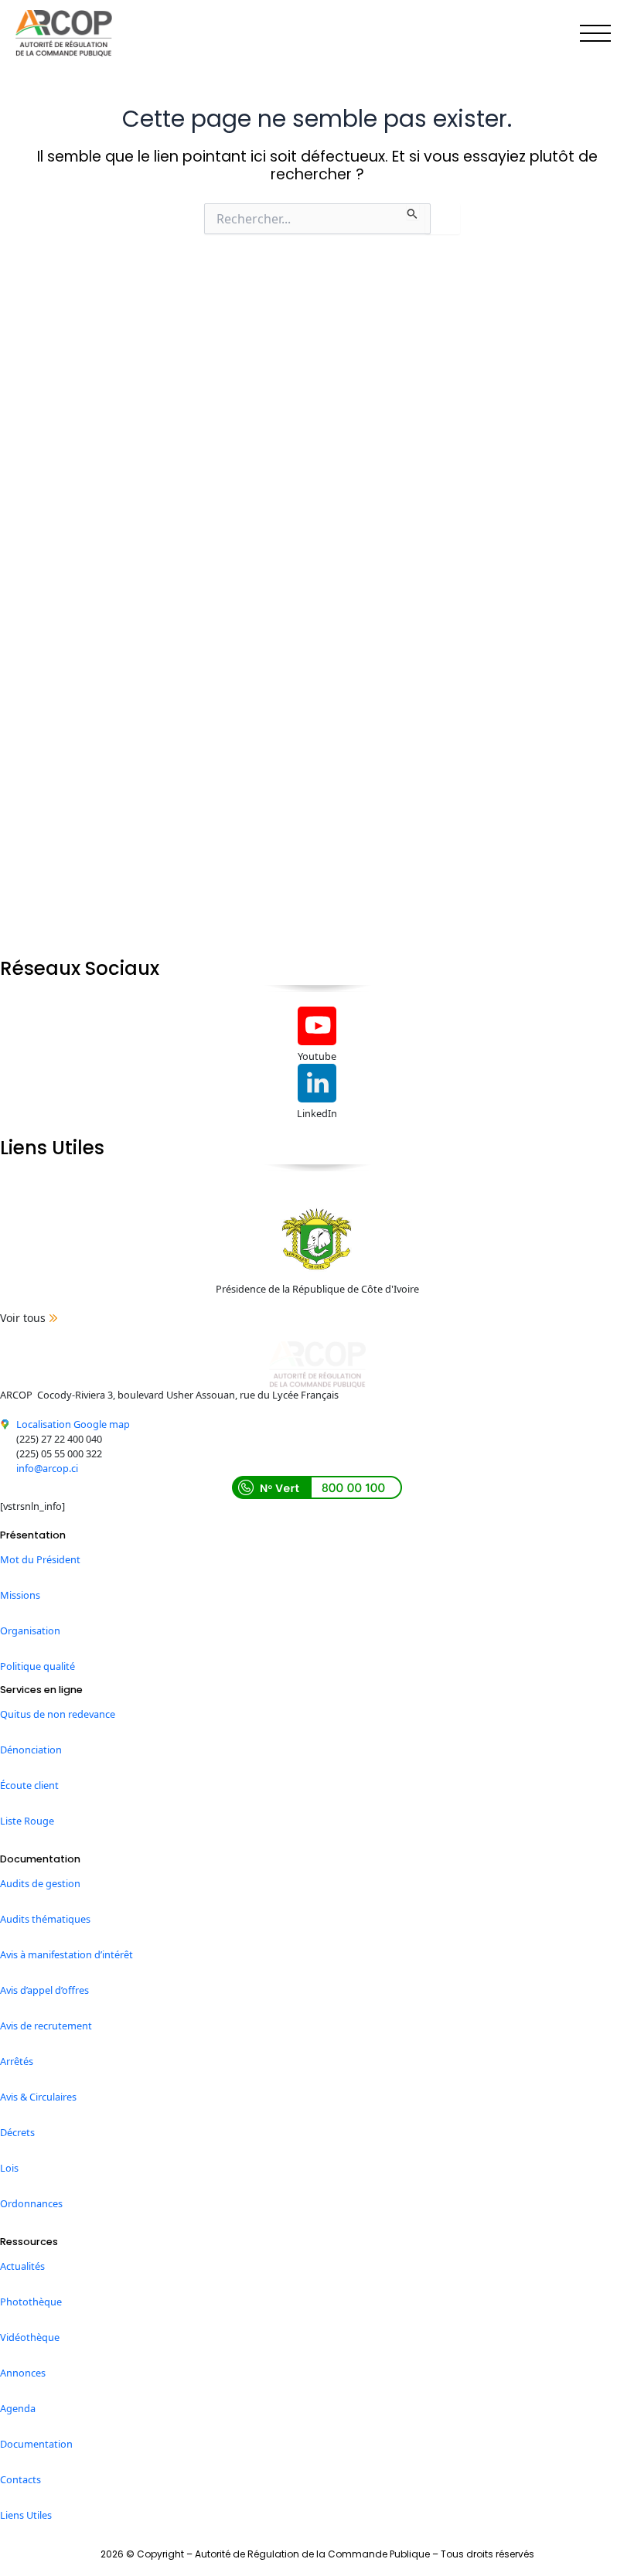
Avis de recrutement (46, 2026)
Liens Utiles (26, 2515)
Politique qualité (37, 1666)
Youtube (317, 1056)
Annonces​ (23, 2373)
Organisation (30, 1630)
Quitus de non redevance (58, 1714)
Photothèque (31, 2302)
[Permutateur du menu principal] (596, 33)
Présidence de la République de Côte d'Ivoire (317, 1289)
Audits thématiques (45, 1919)
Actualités (22, 2266)
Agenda (18, 2408)
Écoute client (29, 1785)
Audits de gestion (40, 1883)
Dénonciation (31, 1750)
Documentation (36, 2444)
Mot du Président (40, 1559)
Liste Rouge (27, 1821)
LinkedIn (317, 1113)
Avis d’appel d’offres (44, 1990)
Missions (20, 1595)
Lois (9, 2168)
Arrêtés (17, 2061)
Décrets (17, 2132)
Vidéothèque (30, 2337)
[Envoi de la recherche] (412, 211)
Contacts (20, 2479)
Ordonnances (31, 2203)
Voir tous (23, 1318)
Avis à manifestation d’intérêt (66, 1954)
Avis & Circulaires (38, 2097)
